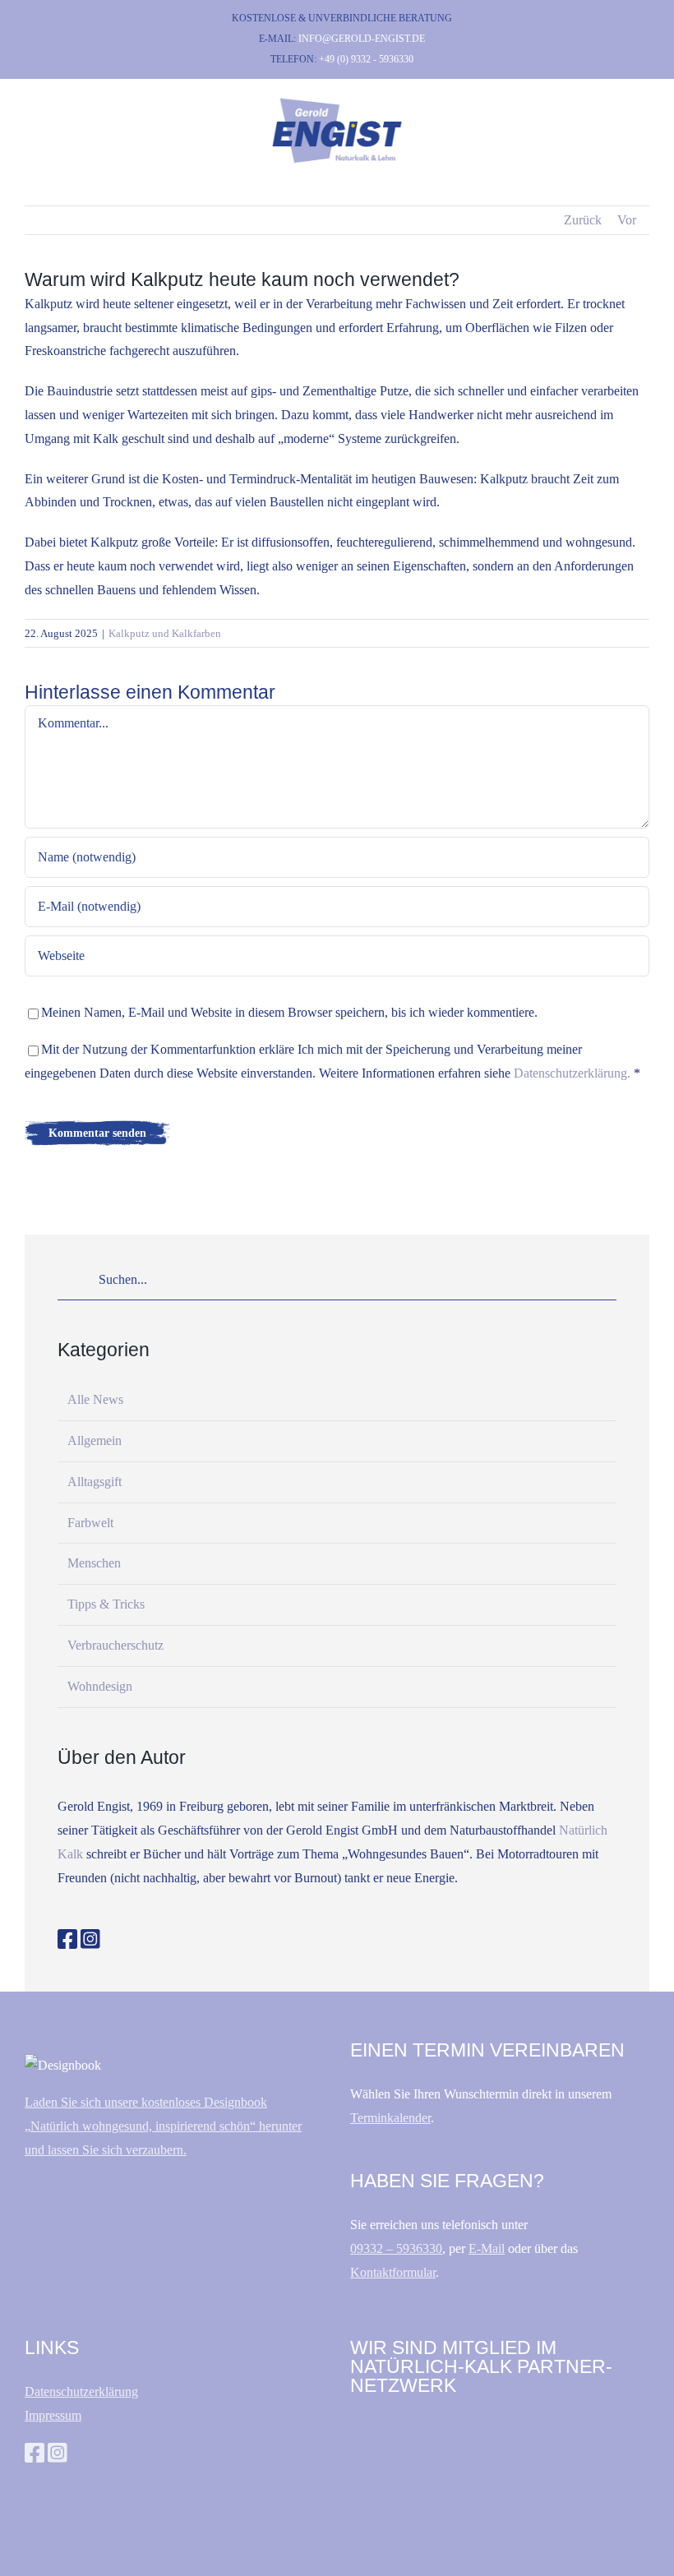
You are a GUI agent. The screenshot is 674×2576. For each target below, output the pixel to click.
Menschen (94, 1563)
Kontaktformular (393, 2272)
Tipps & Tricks (106, 1604)
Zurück (583, 220)
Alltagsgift (95, 1482)
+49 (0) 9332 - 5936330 (366, 59)
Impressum (53, 2415)
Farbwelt (90, 1523)
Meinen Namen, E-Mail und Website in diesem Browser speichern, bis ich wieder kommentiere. (289, 1012)
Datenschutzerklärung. (572, 1073)
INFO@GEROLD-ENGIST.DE (362, 39)
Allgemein (95, 1440)
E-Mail (487, 2248)
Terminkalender (390, 2118)
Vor (627, 220)
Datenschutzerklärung (81, 2391)
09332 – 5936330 (396, 2248)
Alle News (95, 1399)
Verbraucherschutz (115, 1645)
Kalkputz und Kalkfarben (165, 633)
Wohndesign (100, 1686)
